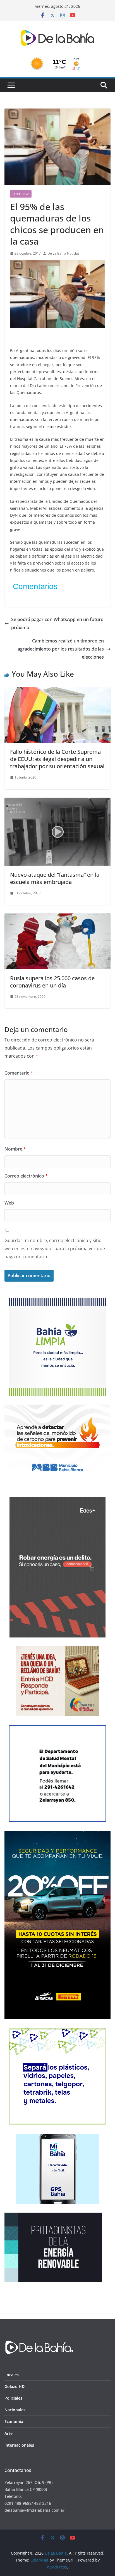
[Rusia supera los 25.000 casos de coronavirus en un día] (57, 917)
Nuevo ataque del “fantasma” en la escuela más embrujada (55, 878)
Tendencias (21, 194)
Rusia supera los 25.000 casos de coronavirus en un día (52, 982)
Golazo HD (15, 2386)
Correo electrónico (26, 1176)
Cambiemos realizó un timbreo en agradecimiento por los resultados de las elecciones (61, 649)
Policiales (13, 2398)
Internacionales (19, 2445)
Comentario (19, 1073)
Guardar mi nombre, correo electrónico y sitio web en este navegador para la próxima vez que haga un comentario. (55, 1248)
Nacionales (15, 2410)
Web (9, 1203)
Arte (9, 2433)
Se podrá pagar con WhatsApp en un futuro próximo (57, 623)
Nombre (15, 1149)
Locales (12, 2375)
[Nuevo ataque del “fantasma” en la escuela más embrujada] (57, 802)
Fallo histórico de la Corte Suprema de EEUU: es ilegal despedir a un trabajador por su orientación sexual (57, 759)
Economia (14, 2421)
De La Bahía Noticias (64, 253)
